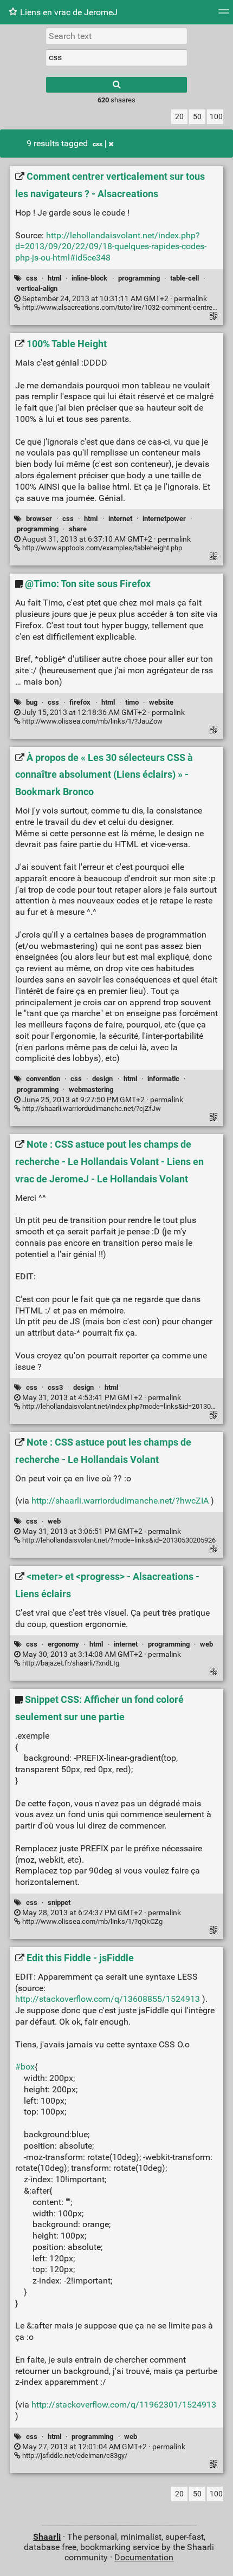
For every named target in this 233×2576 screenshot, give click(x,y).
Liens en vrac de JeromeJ (69, 12)
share (78, 529)
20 (179, 117)
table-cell (185, 278)
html (54, 278)
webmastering (91, 1089)
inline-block (89, 278)
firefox (80, 702)
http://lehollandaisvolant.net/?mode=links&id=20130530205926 (118, 1540)
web (54, 1521)
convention (43, 1079)
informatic (163, 1079)
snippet (59, 1902)
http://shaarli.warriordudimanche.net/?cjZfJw (91, 1108)
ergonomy (63, 1644)
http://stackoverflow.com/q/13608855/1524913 (108, 1999)
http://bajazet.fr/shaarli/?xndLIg (70, 1663)
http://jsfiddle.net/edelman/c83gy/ (74, 2455)
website (161, 702)
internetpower (164, 519)
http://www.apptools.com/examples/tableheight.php (101, 548)
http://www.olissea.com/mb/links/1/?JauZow (92, 721)
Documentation (144, 2557)
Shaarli (47, 2537)
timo (132, 702)
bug (32, 702)
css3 (55, 1387)
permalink (114, 299)
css (98, 144)
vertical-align (37, 288)
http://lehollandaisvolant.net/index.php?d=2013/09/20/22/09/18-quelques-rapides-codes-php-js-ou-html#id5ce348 (111, 247)
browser (39, 519)
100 (216, 117)
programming (139, 278)
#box (25, 2067)
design (102, 1079)
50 (197, 117)
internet (120, 519)
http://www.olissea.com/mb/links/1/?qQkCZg (92, 1921)
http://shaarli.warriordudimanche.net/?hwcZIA (120, 1501)
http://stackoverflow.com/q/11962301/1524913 (124, 2405)
